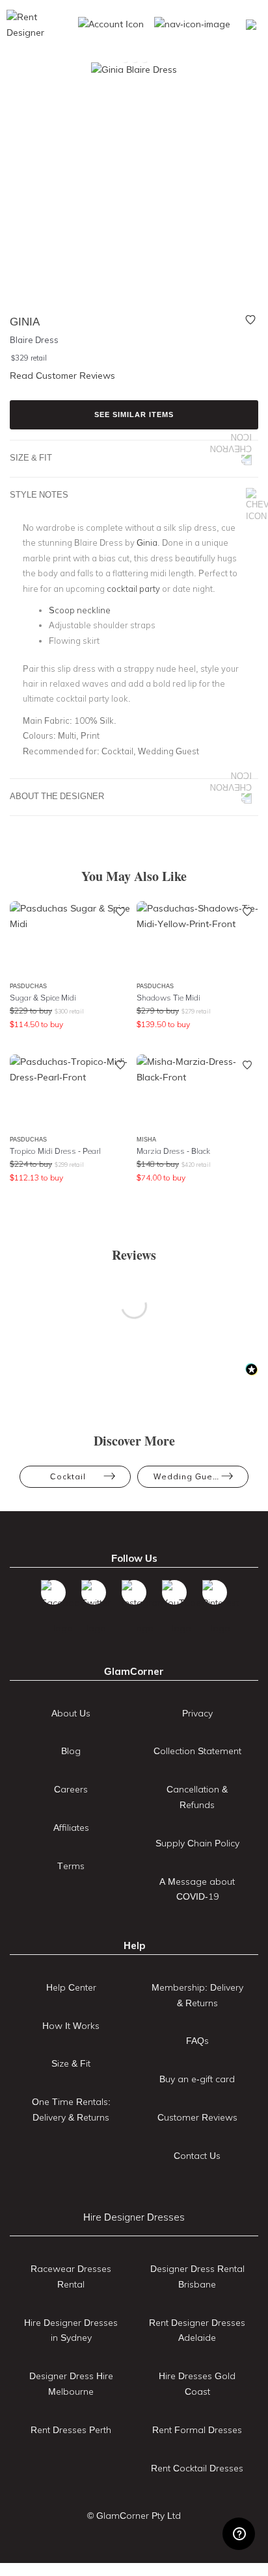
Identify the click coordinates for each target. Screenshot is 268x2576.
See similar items (134, 414)
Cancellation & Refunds (197, 1797)
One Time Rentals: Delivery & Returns (71, 2110)
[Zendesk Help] (239, 2534)
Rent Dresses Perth (71, 2430)
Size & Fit (31, 457)
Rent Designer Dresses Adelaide (197, 2330)
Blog (71, 1751)
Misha (146, 1139)
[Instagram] (134, 1592)
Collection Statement (197, 1751)
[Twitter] (94, 1592)
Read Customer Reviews (62, 376)
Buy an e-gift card (197, 2079)
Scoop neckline (80, 610)
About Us (71, 1713)
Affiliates (71, 1828)
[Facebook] (53, 1592)
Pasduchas (28, 986)
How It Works (71, 2026)
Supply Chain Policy (197, 1843)
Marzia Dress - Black (173, 1151)
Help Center (71, 1987)
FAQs (197, 2041)
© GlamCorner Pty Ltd (134, 2516)
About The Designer (57, 796)
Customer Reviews (197, 2117)
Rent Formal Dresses (197, 2430)
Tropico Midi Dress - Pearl (55, 1151)
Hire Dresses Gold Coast (197, 2384)
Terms (71, 1866)
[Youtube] (174, 1592)
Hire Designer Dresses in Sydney (71, 2330)
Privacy (197, 1713)
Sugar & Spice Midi (43, 998)
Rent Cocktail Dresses (197, 2468)
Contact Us (197, 2156)
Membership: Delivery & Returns (197, 1995)
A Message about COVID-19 (197, 1889)
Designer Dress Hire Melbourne (71, 2384)
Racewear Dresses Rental (71, 2276)
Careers (71, 1789)
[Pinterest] (215, 1592)
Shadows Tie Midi (168, 998)
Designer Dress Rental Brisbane (197, 2276)
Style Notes (39, 494)
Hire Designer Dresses (134, 2217)
